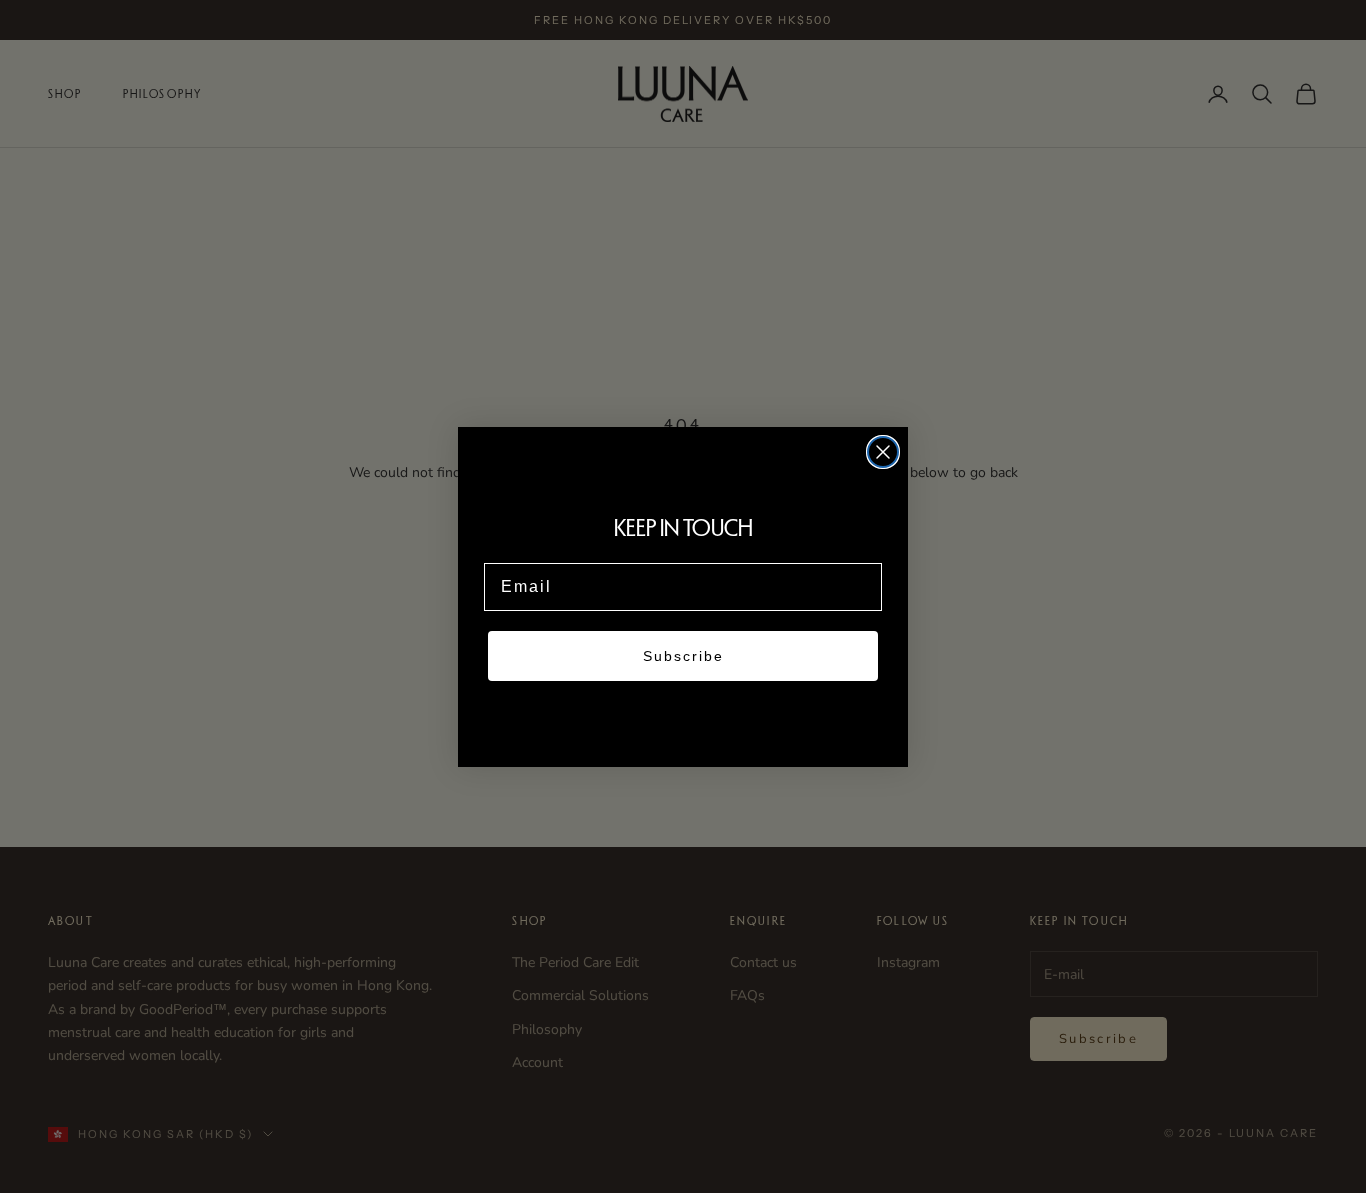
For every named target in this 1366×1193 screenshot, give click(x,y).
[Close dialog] (883, 452)
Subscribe (683, 656)
